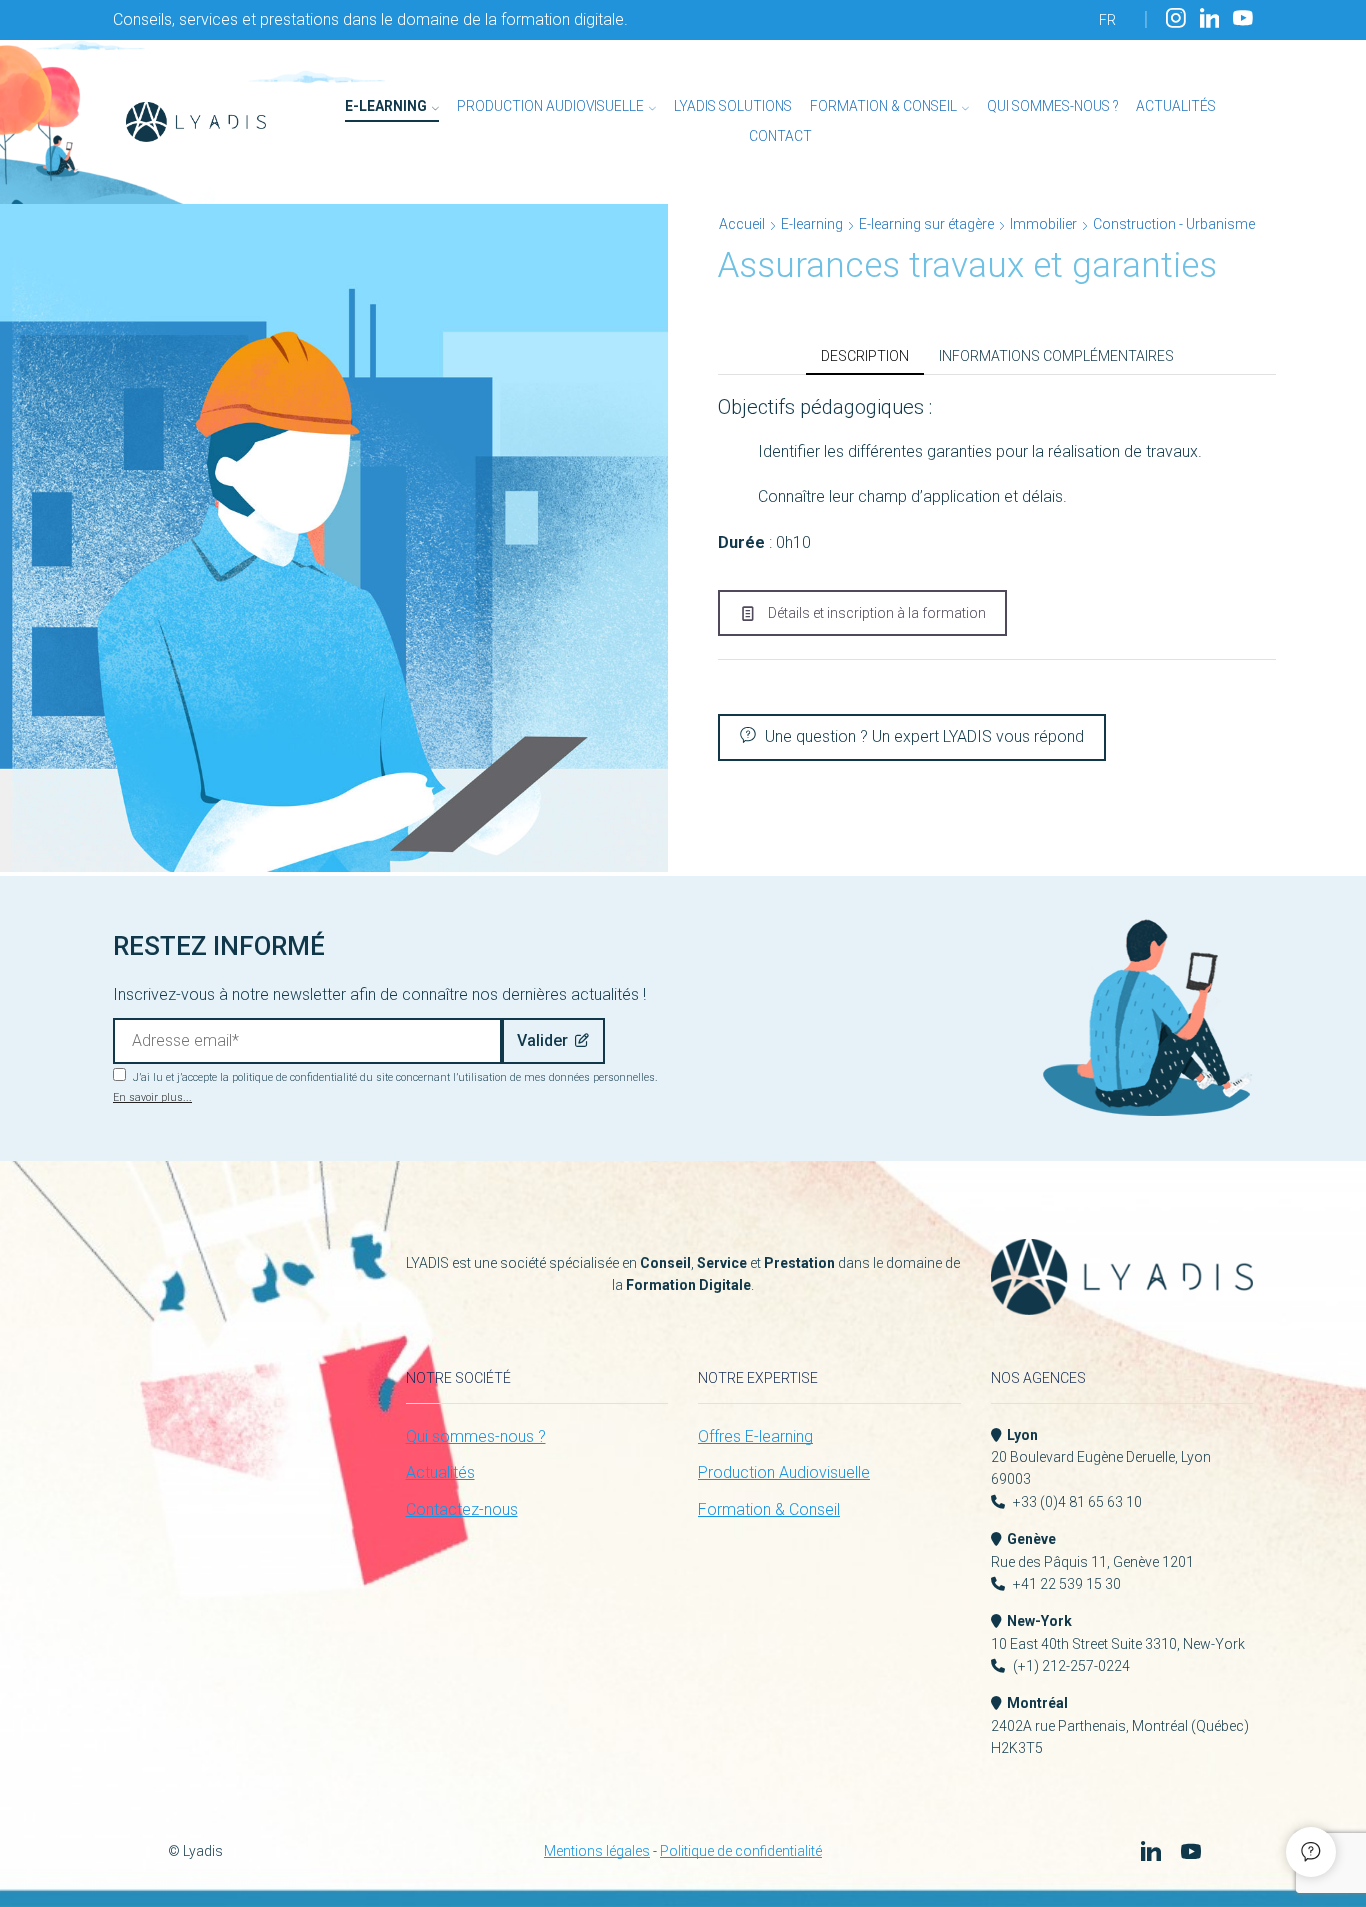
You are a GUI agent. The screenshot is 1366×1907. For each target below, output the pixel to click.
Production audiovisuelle (550, 106)
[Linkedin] (1210, 19)
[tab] (865, 356)
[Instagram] (1176, 19)
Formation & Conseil (883, 106)
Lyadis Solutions (733, 106)
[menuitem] (1107, 20)
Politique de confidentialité (741, 1851)
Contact (780, 136)
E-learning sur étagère (926, 224)
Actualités (1176, 106)
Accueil (742, 224)
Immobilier (1043, 224)
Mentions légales (597, 1851)
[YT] (1243, 19)
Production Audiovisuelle (784, 1472)
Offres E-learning (755, 1436)
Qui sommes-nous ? (1052, 106)
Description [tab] (865, 356)
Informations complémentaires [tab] (1056, 356)
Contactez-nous (462, 1509)
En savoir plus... (152, 1097)
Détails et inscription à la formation (877, 613)
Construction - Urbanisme (1174, 224)
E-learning (386, 106)
